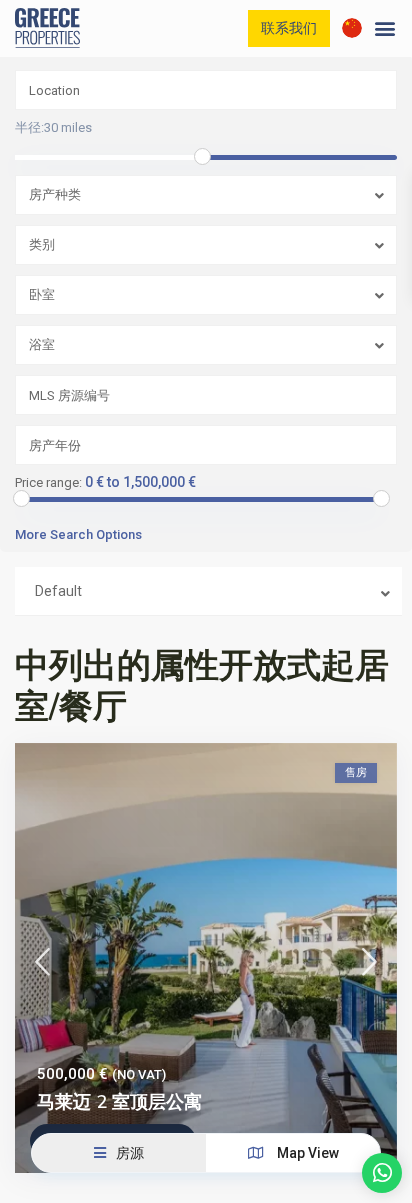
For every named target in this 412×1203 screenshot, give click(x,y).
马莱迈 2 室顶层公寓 (119, 1102)
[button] (385, 28)
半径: (53, 128)
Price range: (48, 483)
